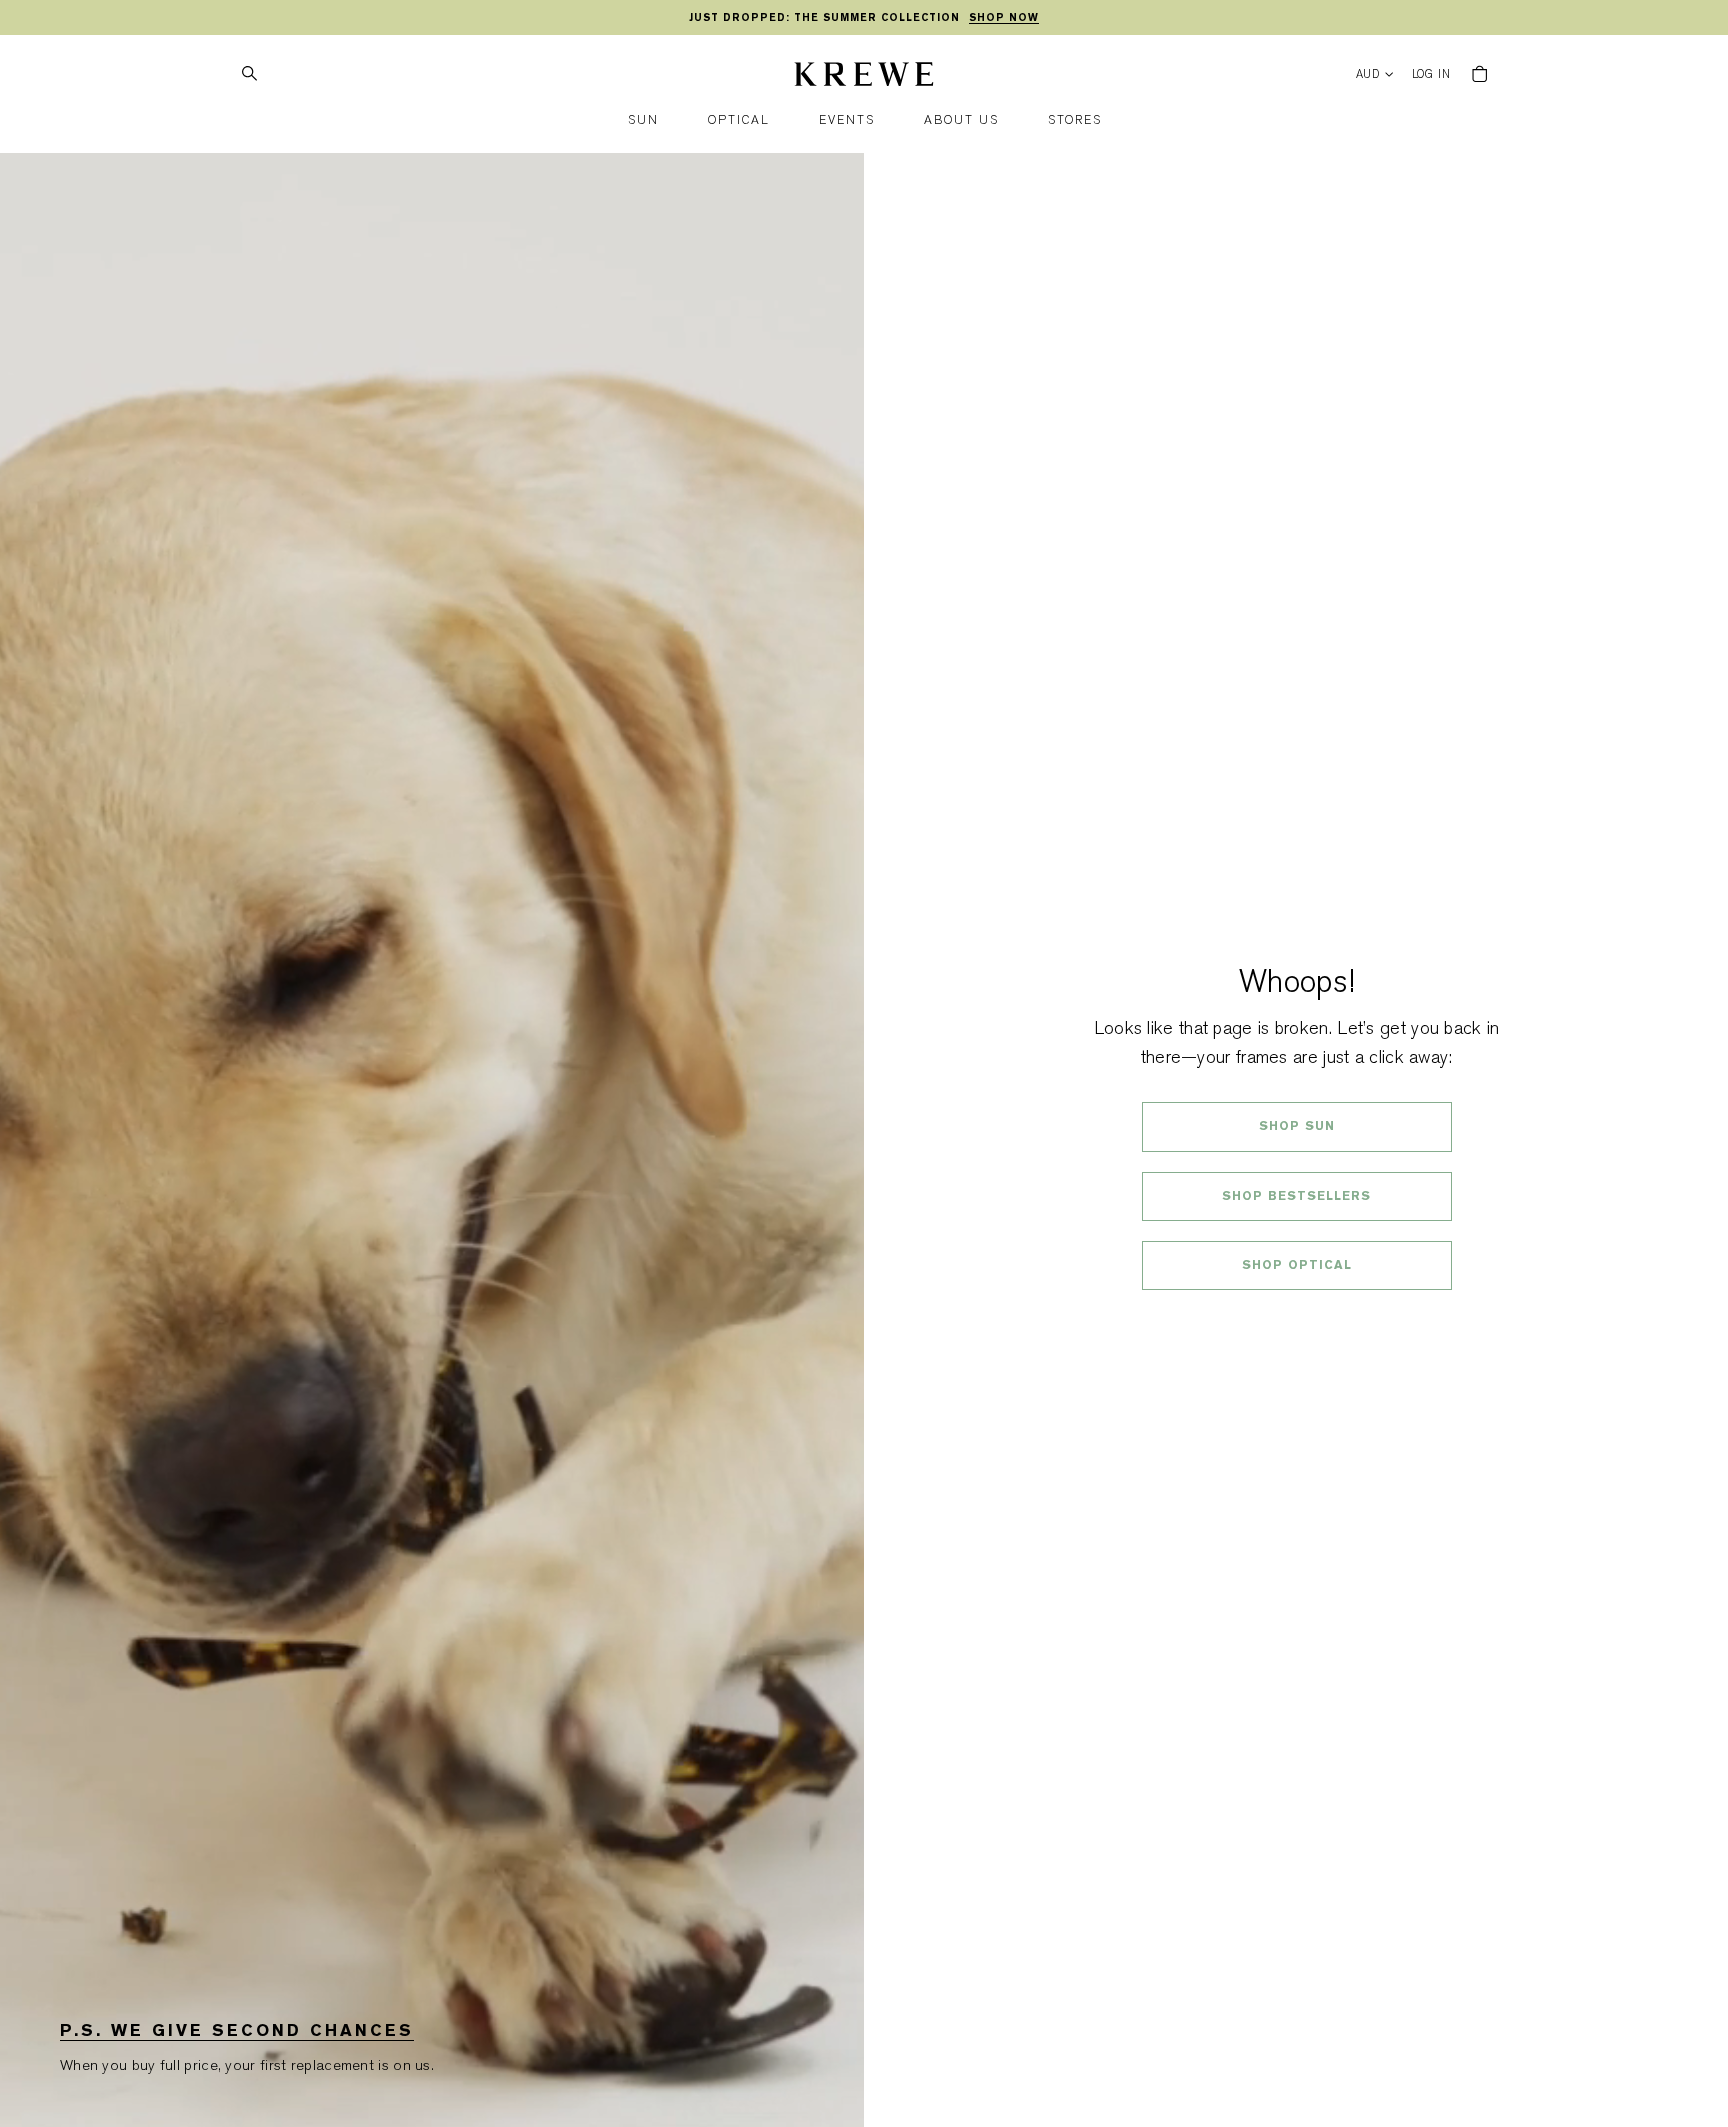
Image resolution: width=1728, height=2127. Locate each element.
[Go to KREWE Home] (864, 77)
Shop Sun (1297, 1126)
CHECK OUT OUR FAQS (1296, 1318)
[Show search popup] (249, 74)
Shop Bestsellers (1296, 1196)
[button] (643, 120)
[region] (864, 18)
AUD (1368, 74)
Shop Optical (1297, 1265)
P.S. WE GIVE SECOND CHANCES (237, 2030)
